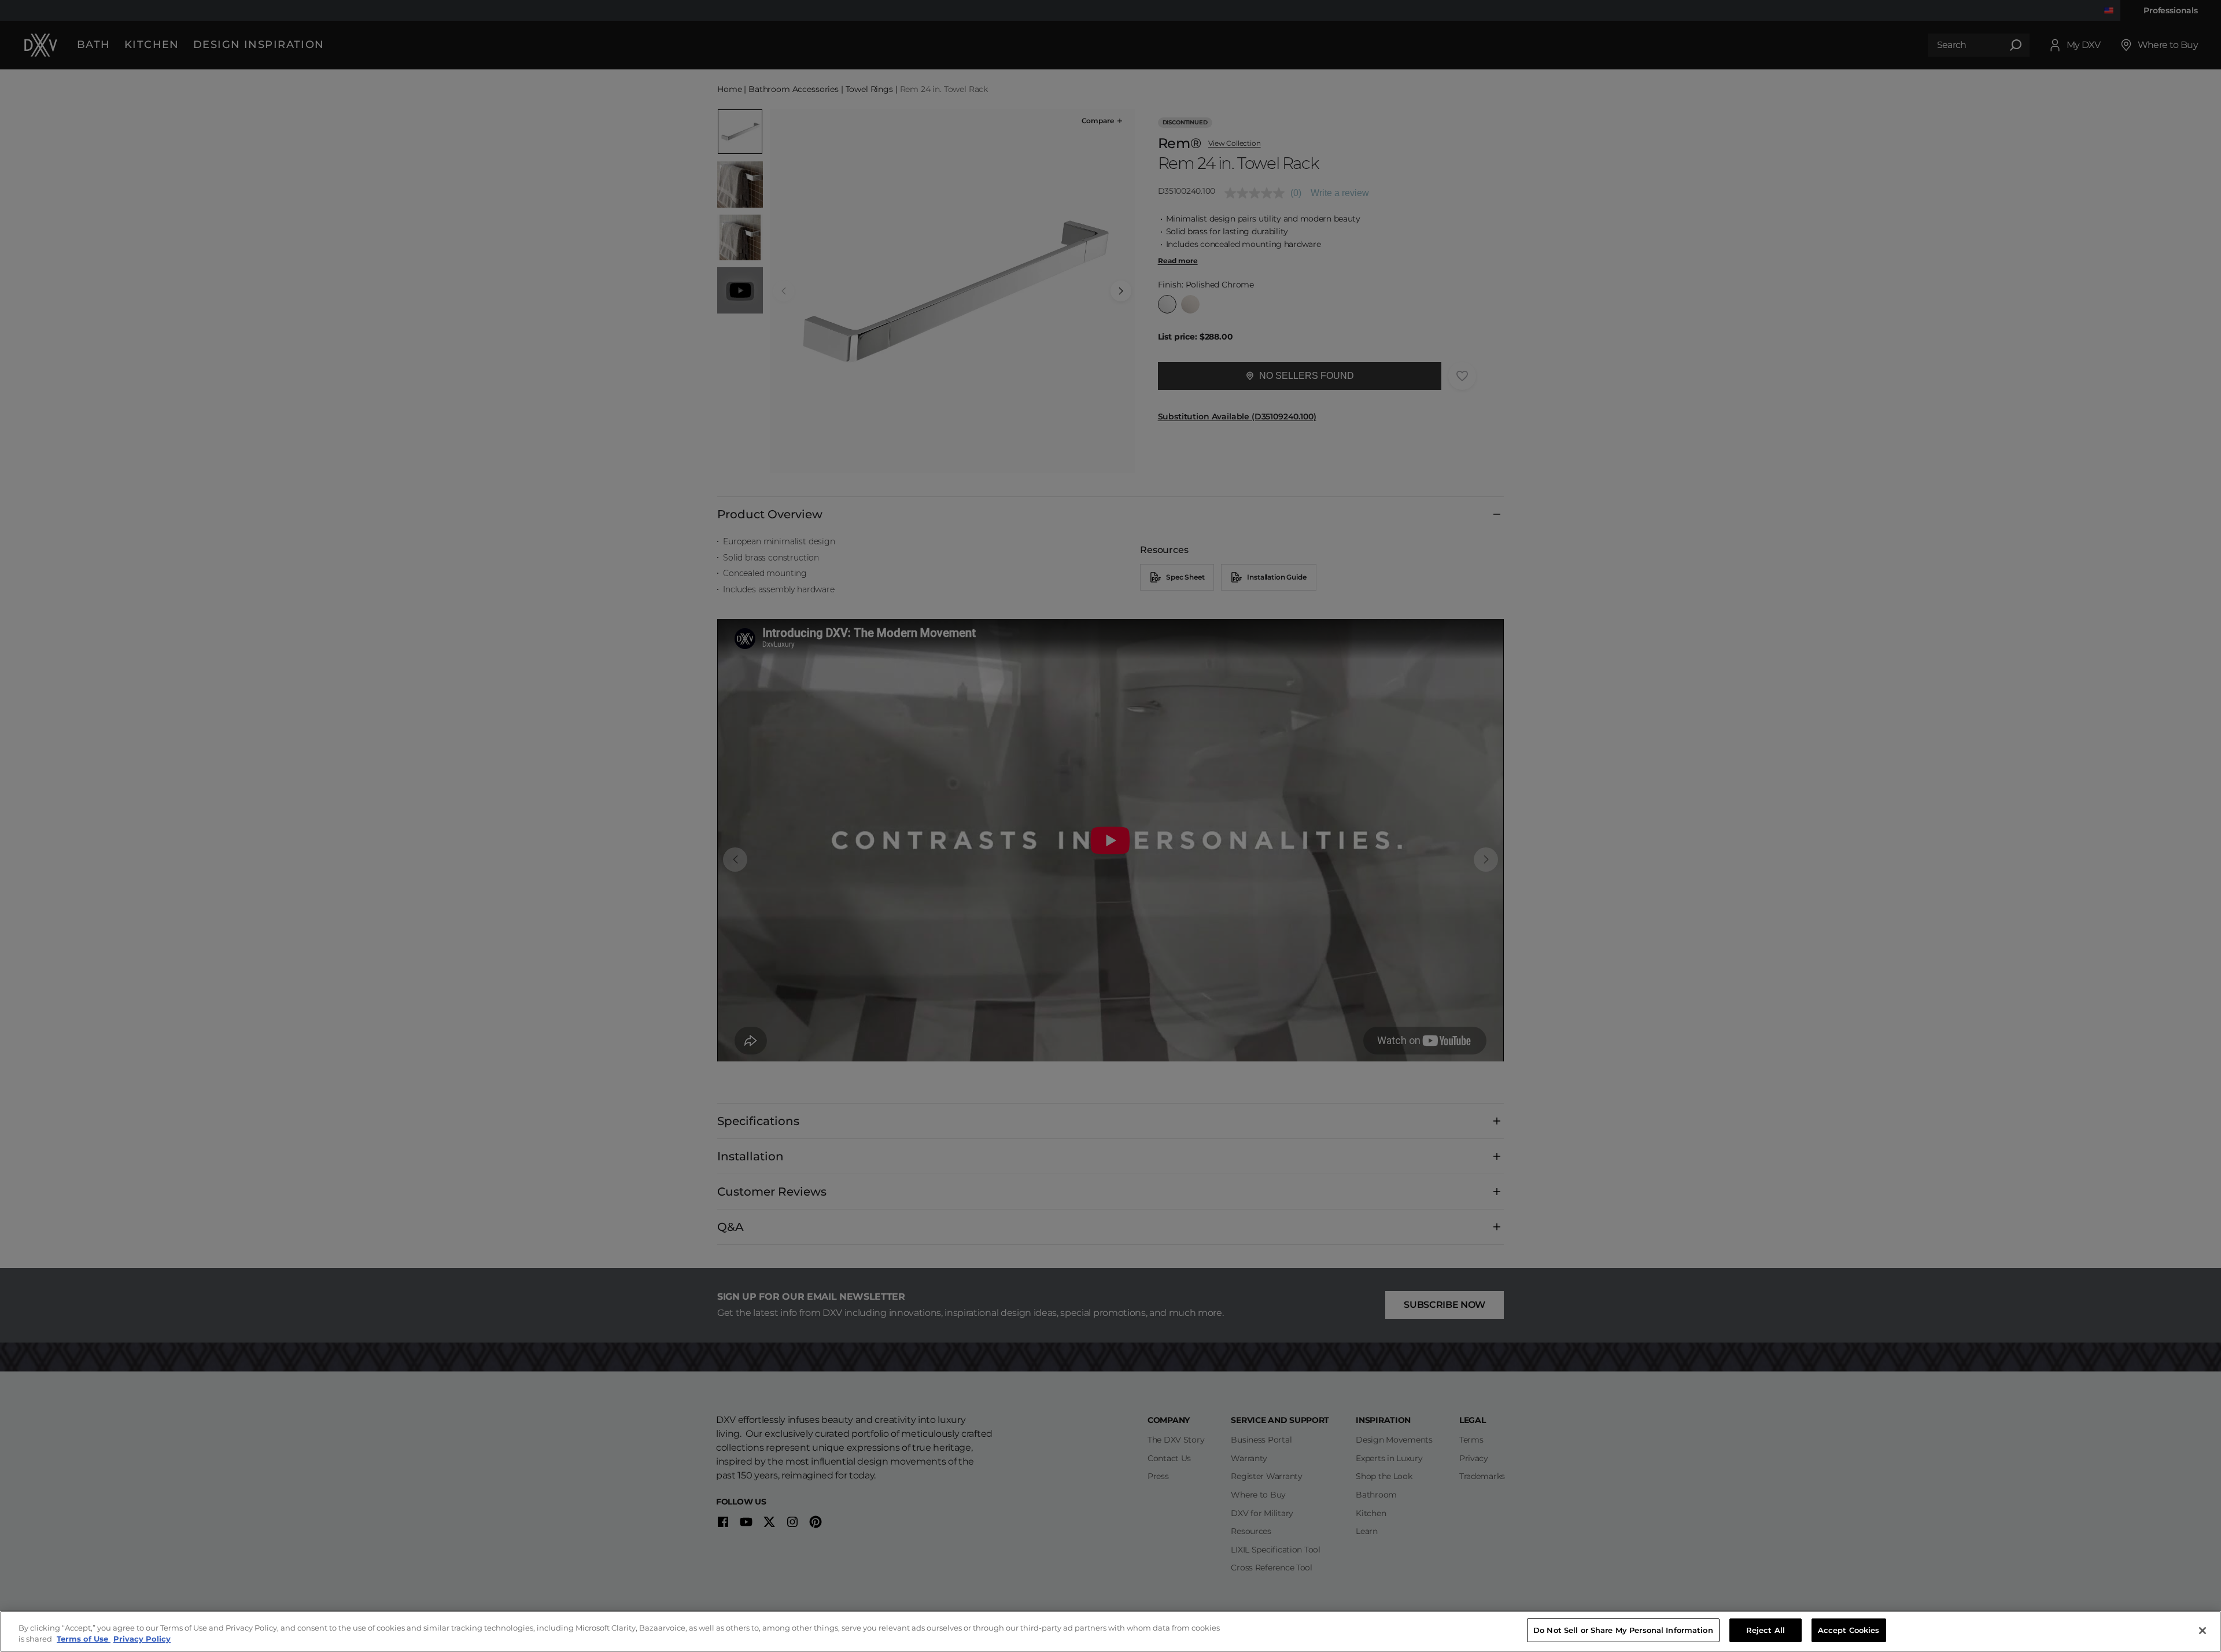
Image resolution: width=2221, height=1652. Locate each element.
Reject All (1766, 1630)
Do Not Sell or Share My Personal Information (1623, 1630)
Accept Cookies (1849, 1630)
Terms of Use (84, 1639)
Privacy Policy (142, 1639)
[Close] (2202, 1631)
